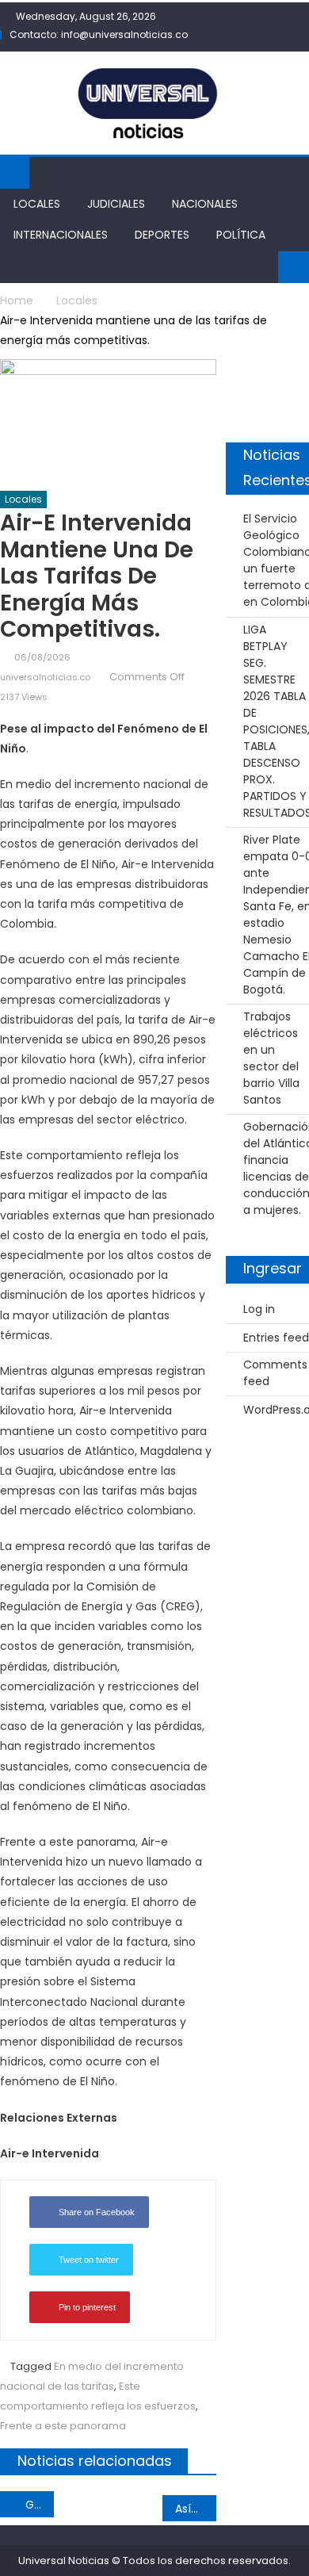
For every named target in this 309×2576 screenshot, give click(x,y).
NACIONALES (205, 204)
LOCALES (37, 204)
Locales (23, 499)
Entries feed (276, 1338)
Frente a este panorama (63, 2426)
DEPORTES (162, 235)
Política (241, 235)
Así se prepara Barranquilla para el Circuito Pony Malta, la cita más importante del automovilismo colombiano (196, 2509)
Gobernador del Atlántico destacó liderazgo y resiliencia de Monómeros (40, 2505)
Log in (259, 1309)
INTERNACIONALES (61, 235)
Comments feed (275, 1373)
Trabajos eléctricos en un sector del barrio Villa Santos (271, 1058)
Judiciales (116, 204)
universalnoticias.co (45, 677)
